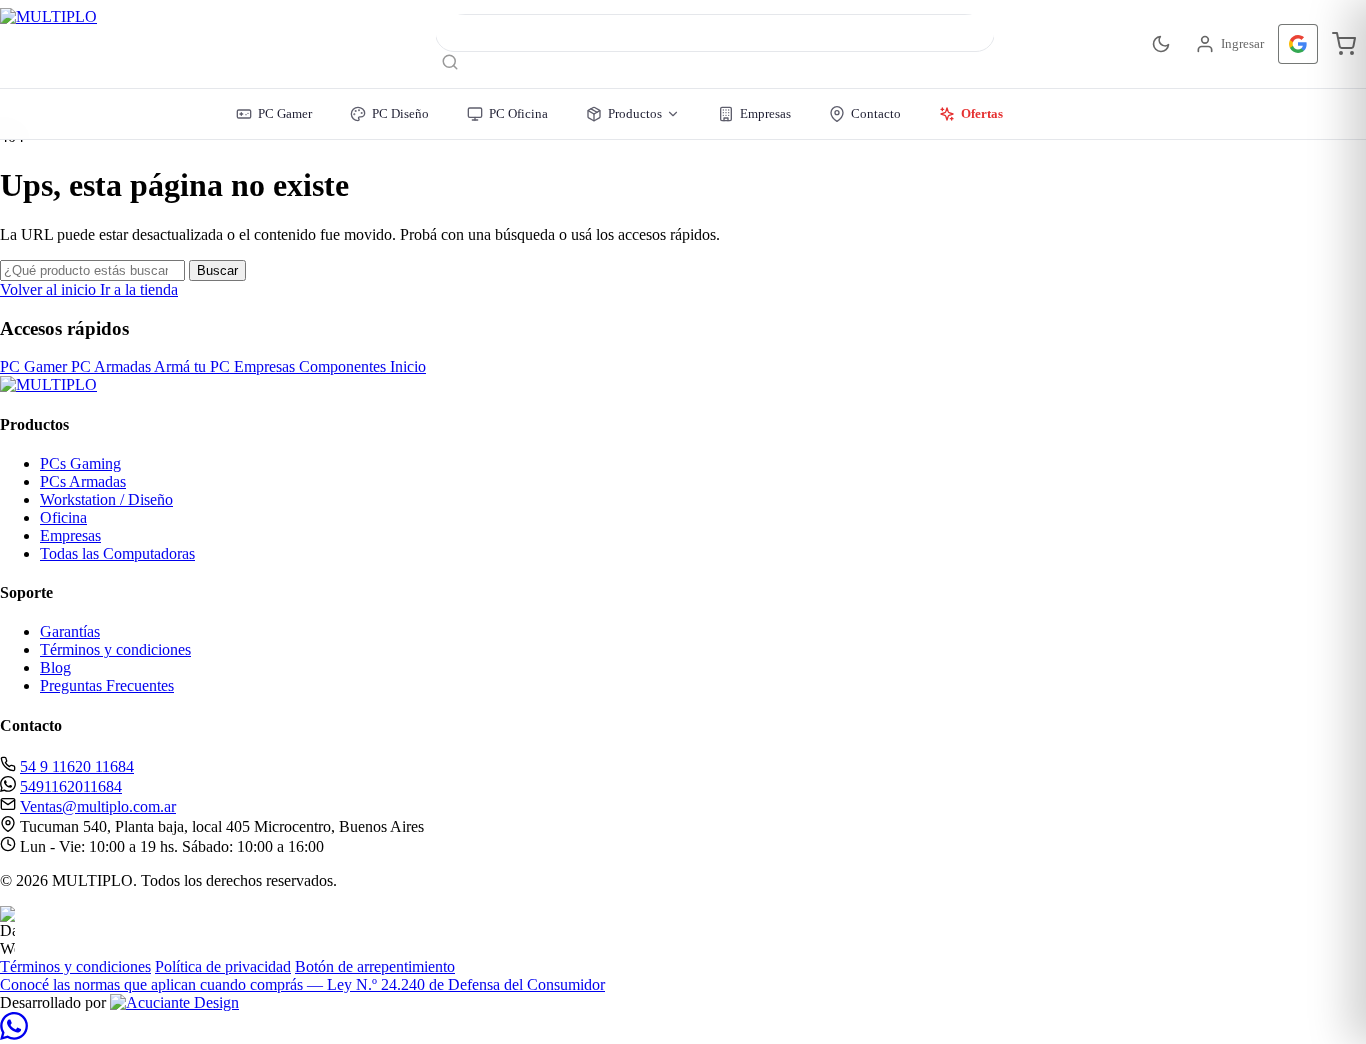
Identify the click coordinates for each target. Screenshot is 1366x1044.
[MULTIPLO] (144, 44)
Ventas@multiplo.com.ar (98, 806)
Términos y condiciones (115, 649)
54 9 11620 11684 (77, 766)
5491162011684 (71, 786)
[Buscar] (450, 63)
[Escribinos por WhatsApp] (14, 1034)
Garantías (70, 631)
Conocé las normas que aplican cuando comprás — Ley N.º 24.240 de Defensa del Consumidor (302, 984)
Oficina (63, 517)
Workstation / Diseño (106, 499)
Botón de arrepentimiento (375, 966)
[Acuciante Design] (174, 1002)
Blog (55, 667)
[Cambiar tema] (1161, 44)
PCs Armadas (83, 481)
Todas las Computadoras (117, 553)
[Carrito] (1344, 44)
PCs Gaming (80, 463)
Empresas (70, 535)
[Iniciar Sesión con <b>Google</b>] (1298, 44)
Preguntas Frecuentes (107, 685)
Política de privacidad (223, 966)
